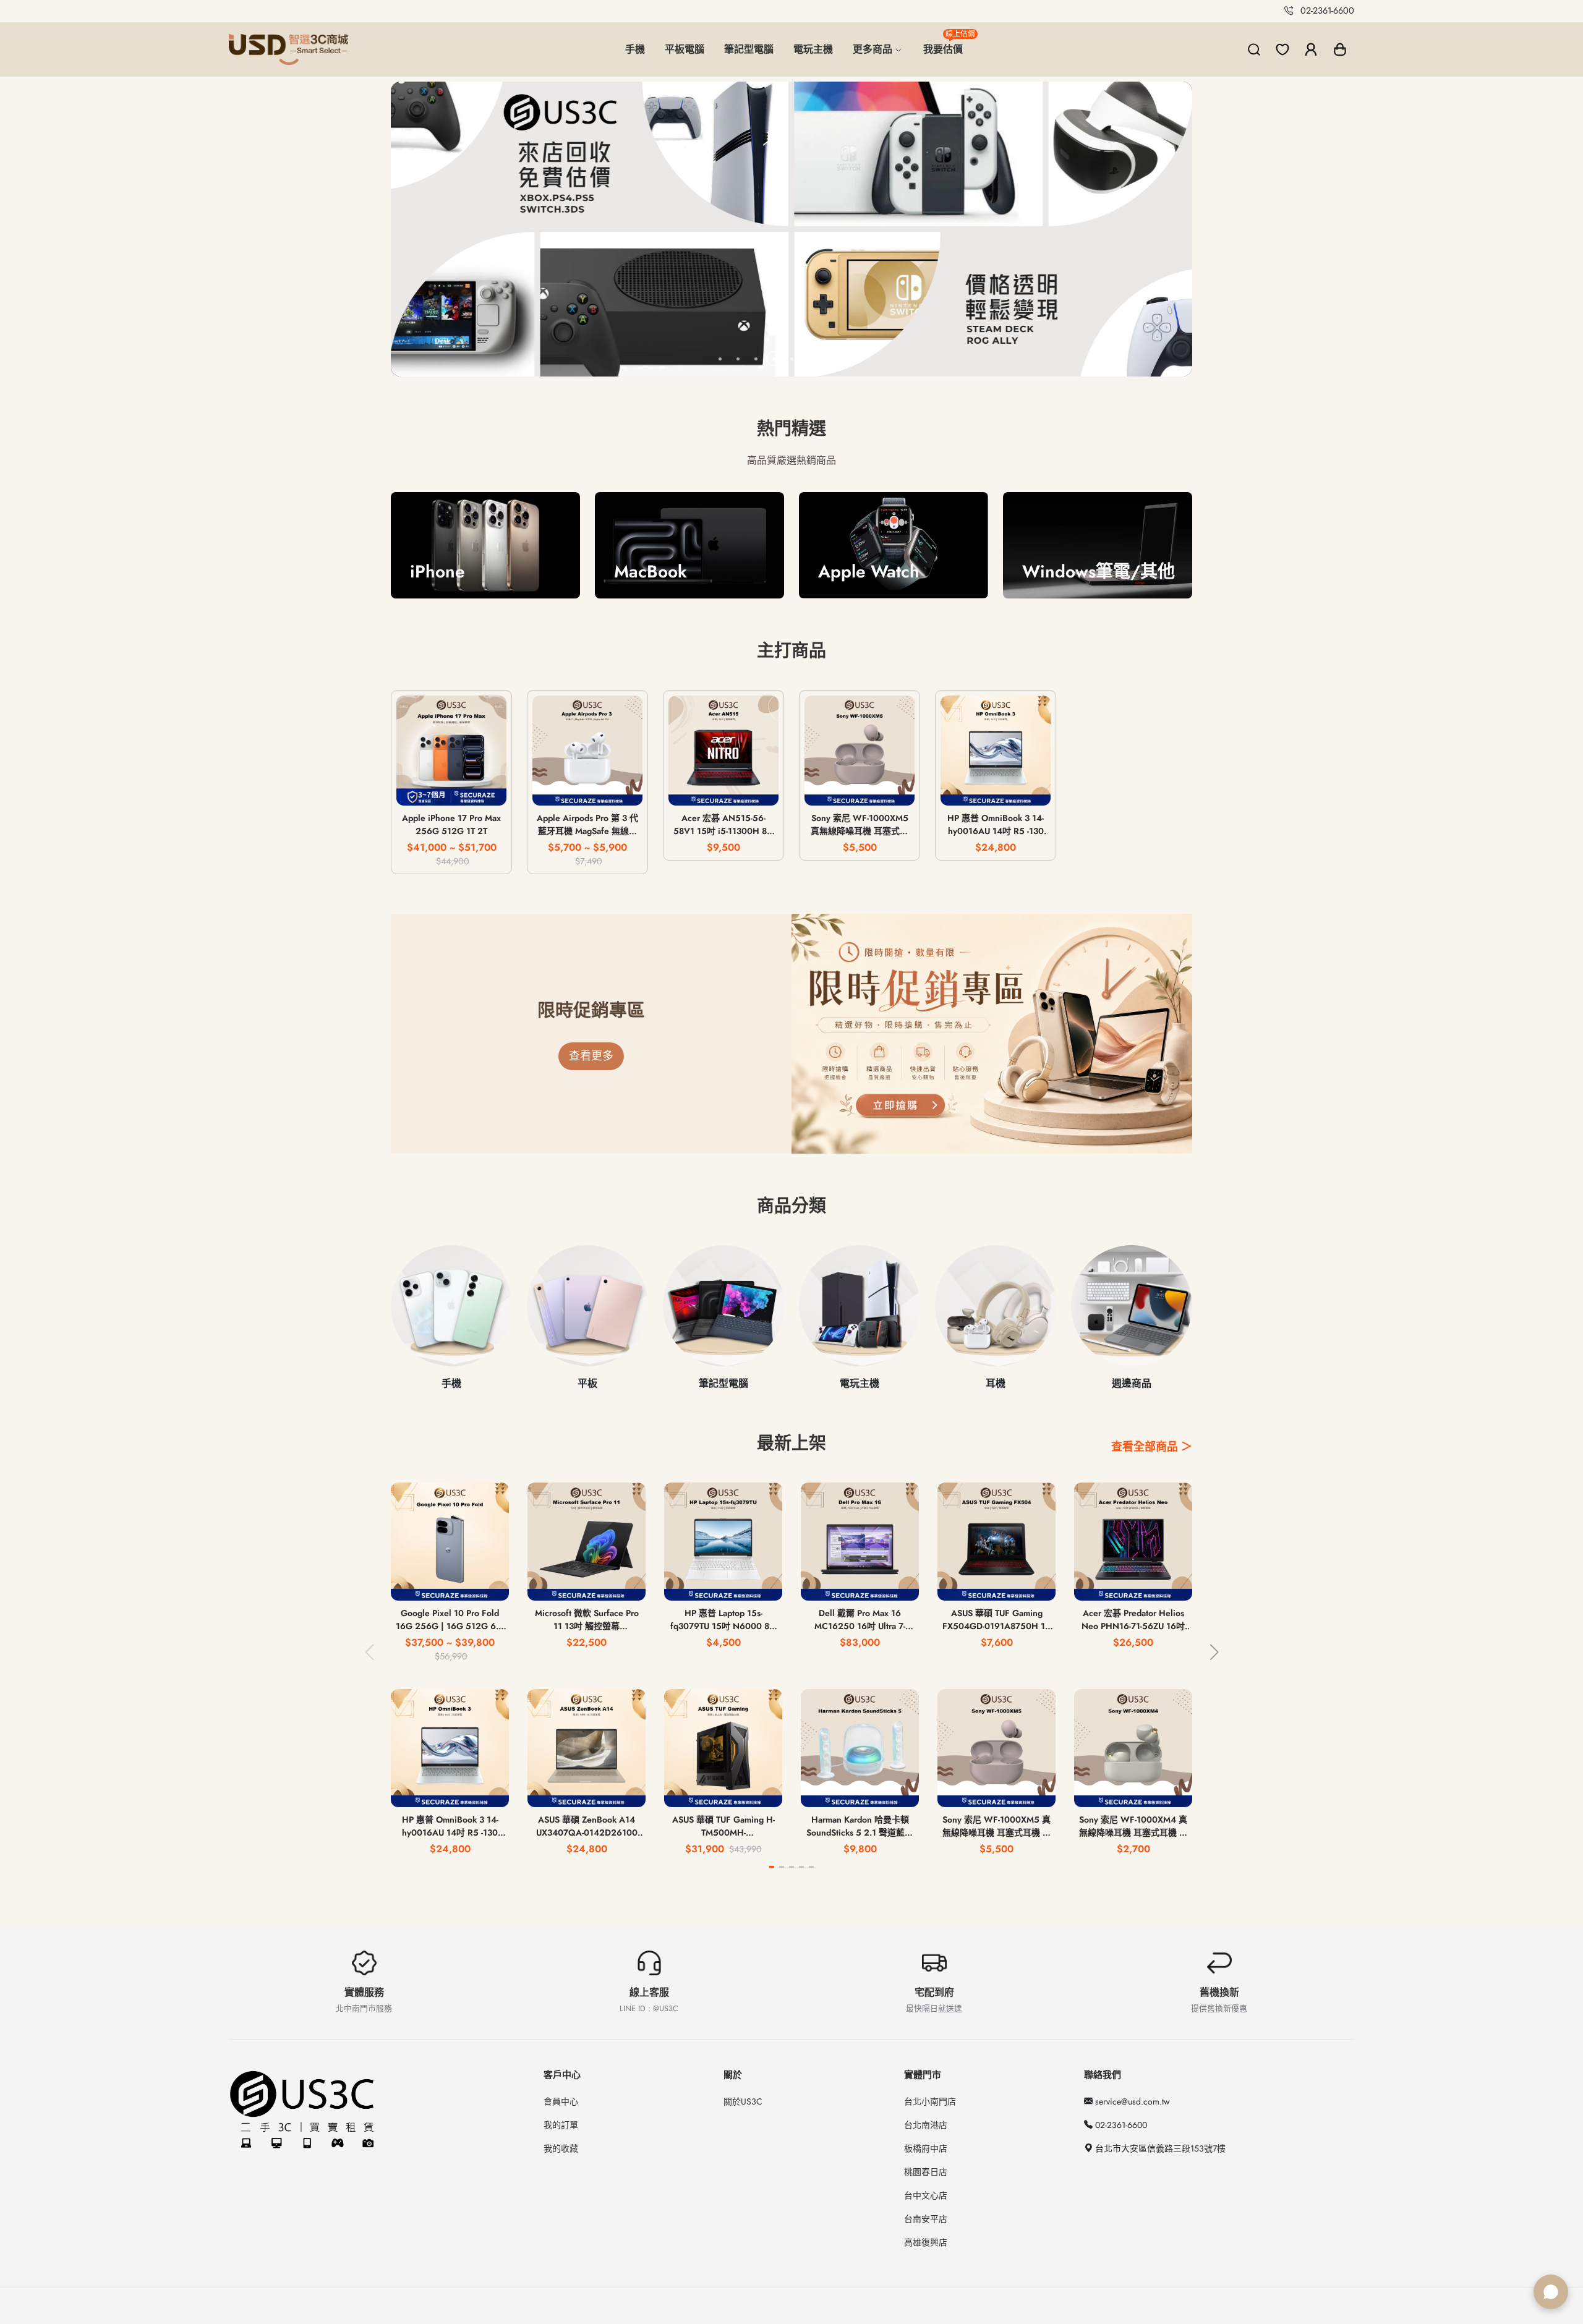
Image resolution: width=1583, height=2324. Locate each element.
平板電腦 (685, 49)
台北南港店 (926, 2125)
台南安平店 (926, 2219)
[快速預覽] (452, 789)
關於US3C (743, 2101)
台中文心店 (926, 2195)
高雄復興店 (926, 2242)
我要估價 (948, 44)
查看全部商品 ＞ (1152, 1447)
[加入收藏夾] (488, 789)
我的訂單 (561, 2125)
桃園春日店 (926, 2172)
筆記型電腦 (749, 49)
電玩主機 (813, 49)
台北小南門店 (930, 2101)
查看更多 (591, 1056)
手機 (635, 49)
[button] (1340, 49)
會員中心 (561, 2101)
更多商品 (874, 49)
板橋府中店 (926, 2148)
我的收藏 (561, 2148)
